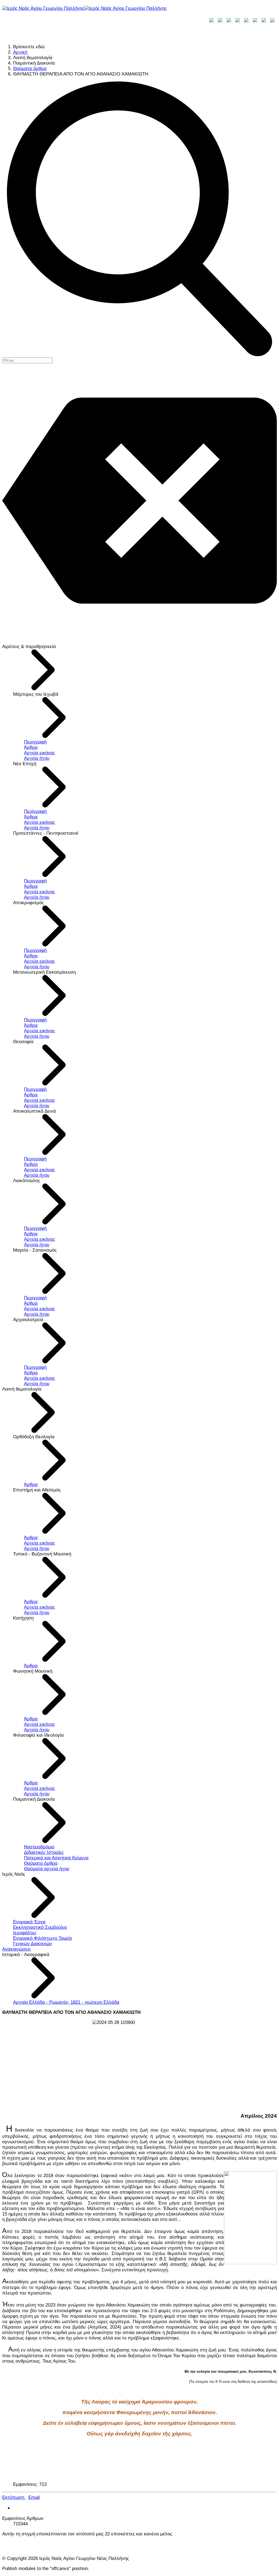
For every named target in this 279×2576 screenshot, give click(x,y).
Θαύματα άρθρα (41, 1863)
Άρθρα (31, 747)
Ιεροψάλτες (25, 1933)
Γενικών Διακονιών (33, 1944)
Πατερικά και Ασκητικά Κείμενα (56, 1858)
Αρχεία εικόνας (40, 753)
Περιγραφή (35, 742)
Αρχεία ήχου (37, 758)
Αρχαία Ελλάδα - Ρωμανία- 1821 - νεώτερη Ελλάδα (66, 2002)
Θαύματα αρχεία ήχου (47, 1869)
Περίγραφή (35, 811)
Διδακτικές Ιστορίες (44, 1852)
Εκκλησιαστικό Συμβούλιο (40, 1927)
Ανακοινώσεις (16, 1949)
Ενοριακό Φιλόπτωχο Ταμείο (43, 1938)
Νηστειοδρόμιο (39, 1847)
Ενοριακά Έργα (29, 1922)
